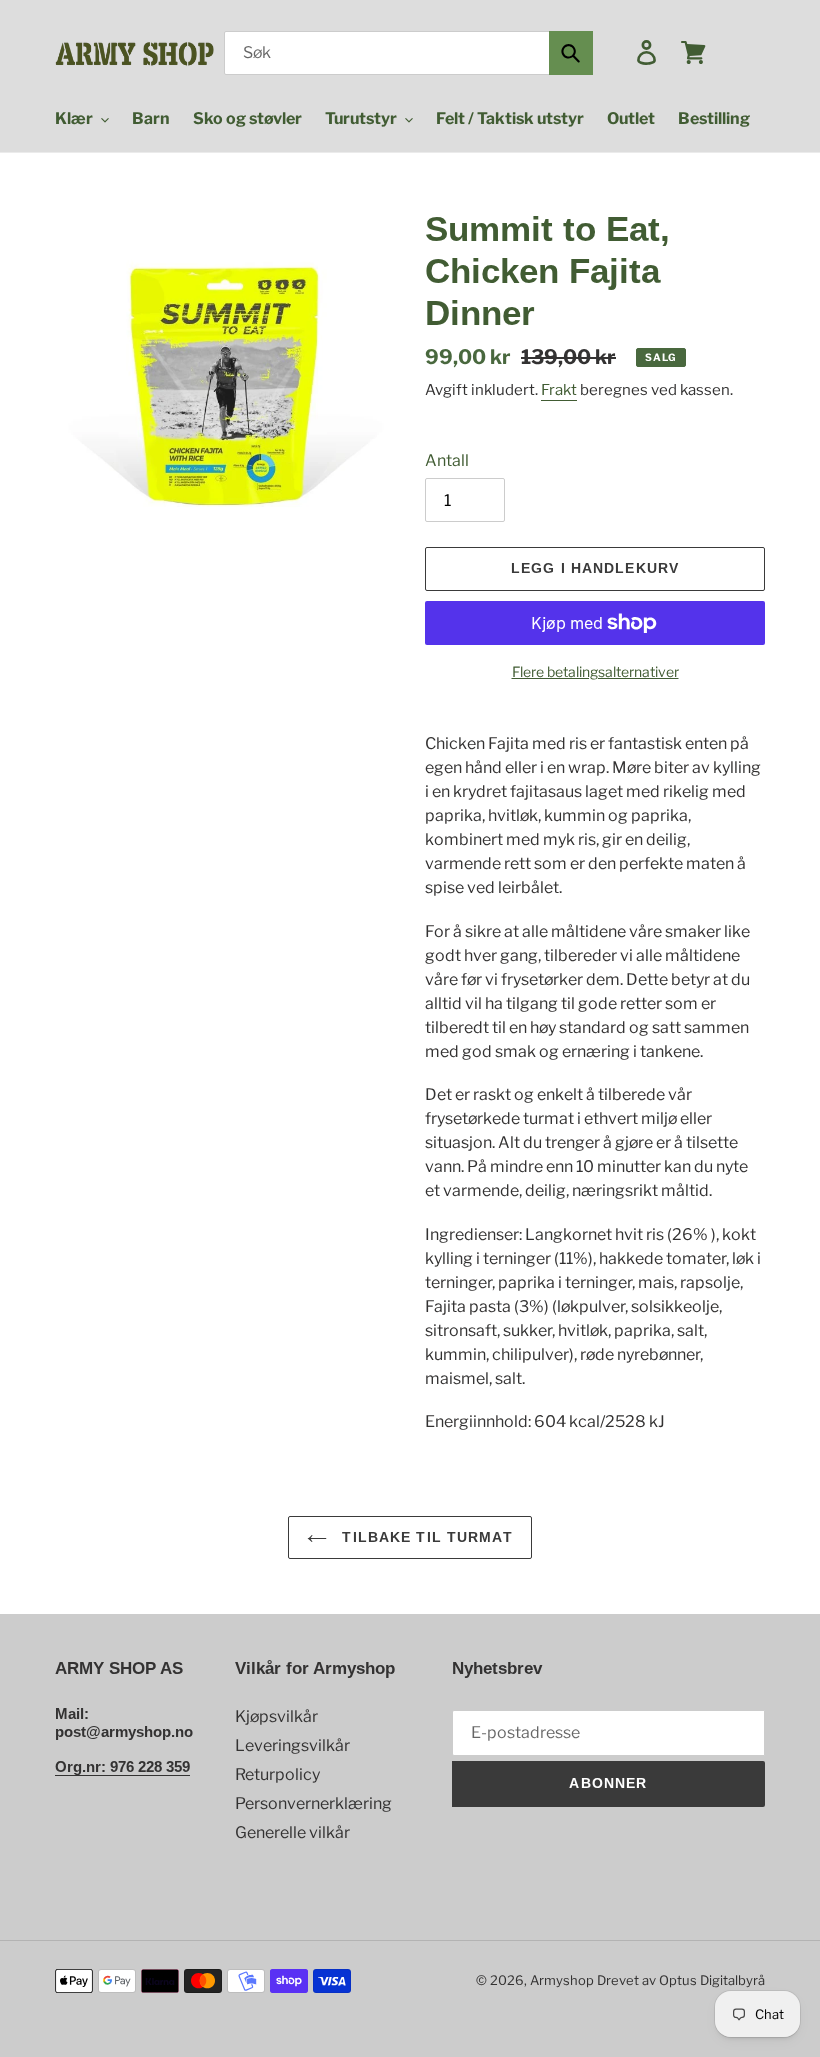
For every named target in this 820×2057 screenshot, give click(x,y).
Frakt (559, 390)
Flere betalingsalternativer (595, 671)
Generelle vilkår (292, 1832)
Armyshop (562, 1980)
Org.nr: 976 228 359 (122, 1766)
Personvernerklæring (313, 1803)
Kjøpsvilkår (276, 1716)
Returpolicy (277, 1774)
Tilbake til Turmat (424, 1537)
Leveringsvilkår (292, 1745)
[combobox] (408, 53)
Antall (447, 460)
